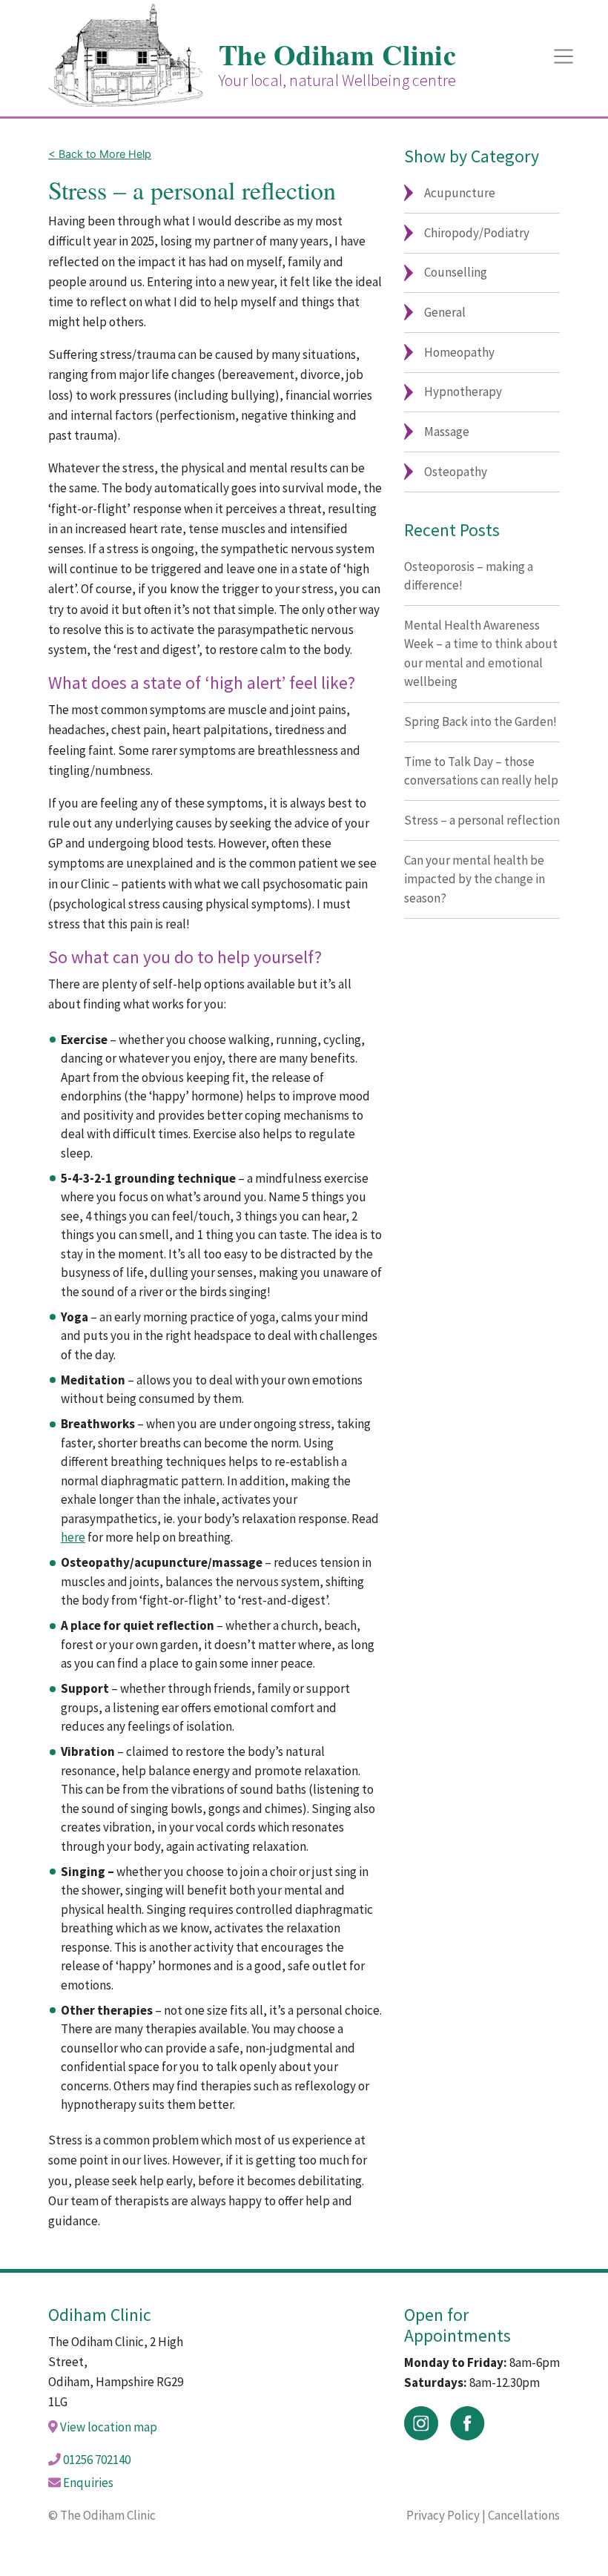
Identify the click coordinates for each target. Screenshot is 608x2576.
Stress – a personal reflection (482, 820)
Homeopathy (459, 352)
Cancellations (524, 2515)
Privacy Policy (443, 2515)
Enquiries (88, 2483)
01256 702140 (97, 2460)
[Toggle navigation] (564, 56)
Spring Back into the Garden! (480, 721)
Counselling (456, 272)
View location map (109, 2427)
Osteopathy (456, 472)
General (445, 312)
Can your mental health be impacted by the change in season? (475, 879)
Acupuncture (460, 193)
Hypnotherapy (463, 392)
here (73, 1537)
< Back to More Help (100, 154)
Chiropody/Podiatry (477, 233)
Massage (447, 432)
